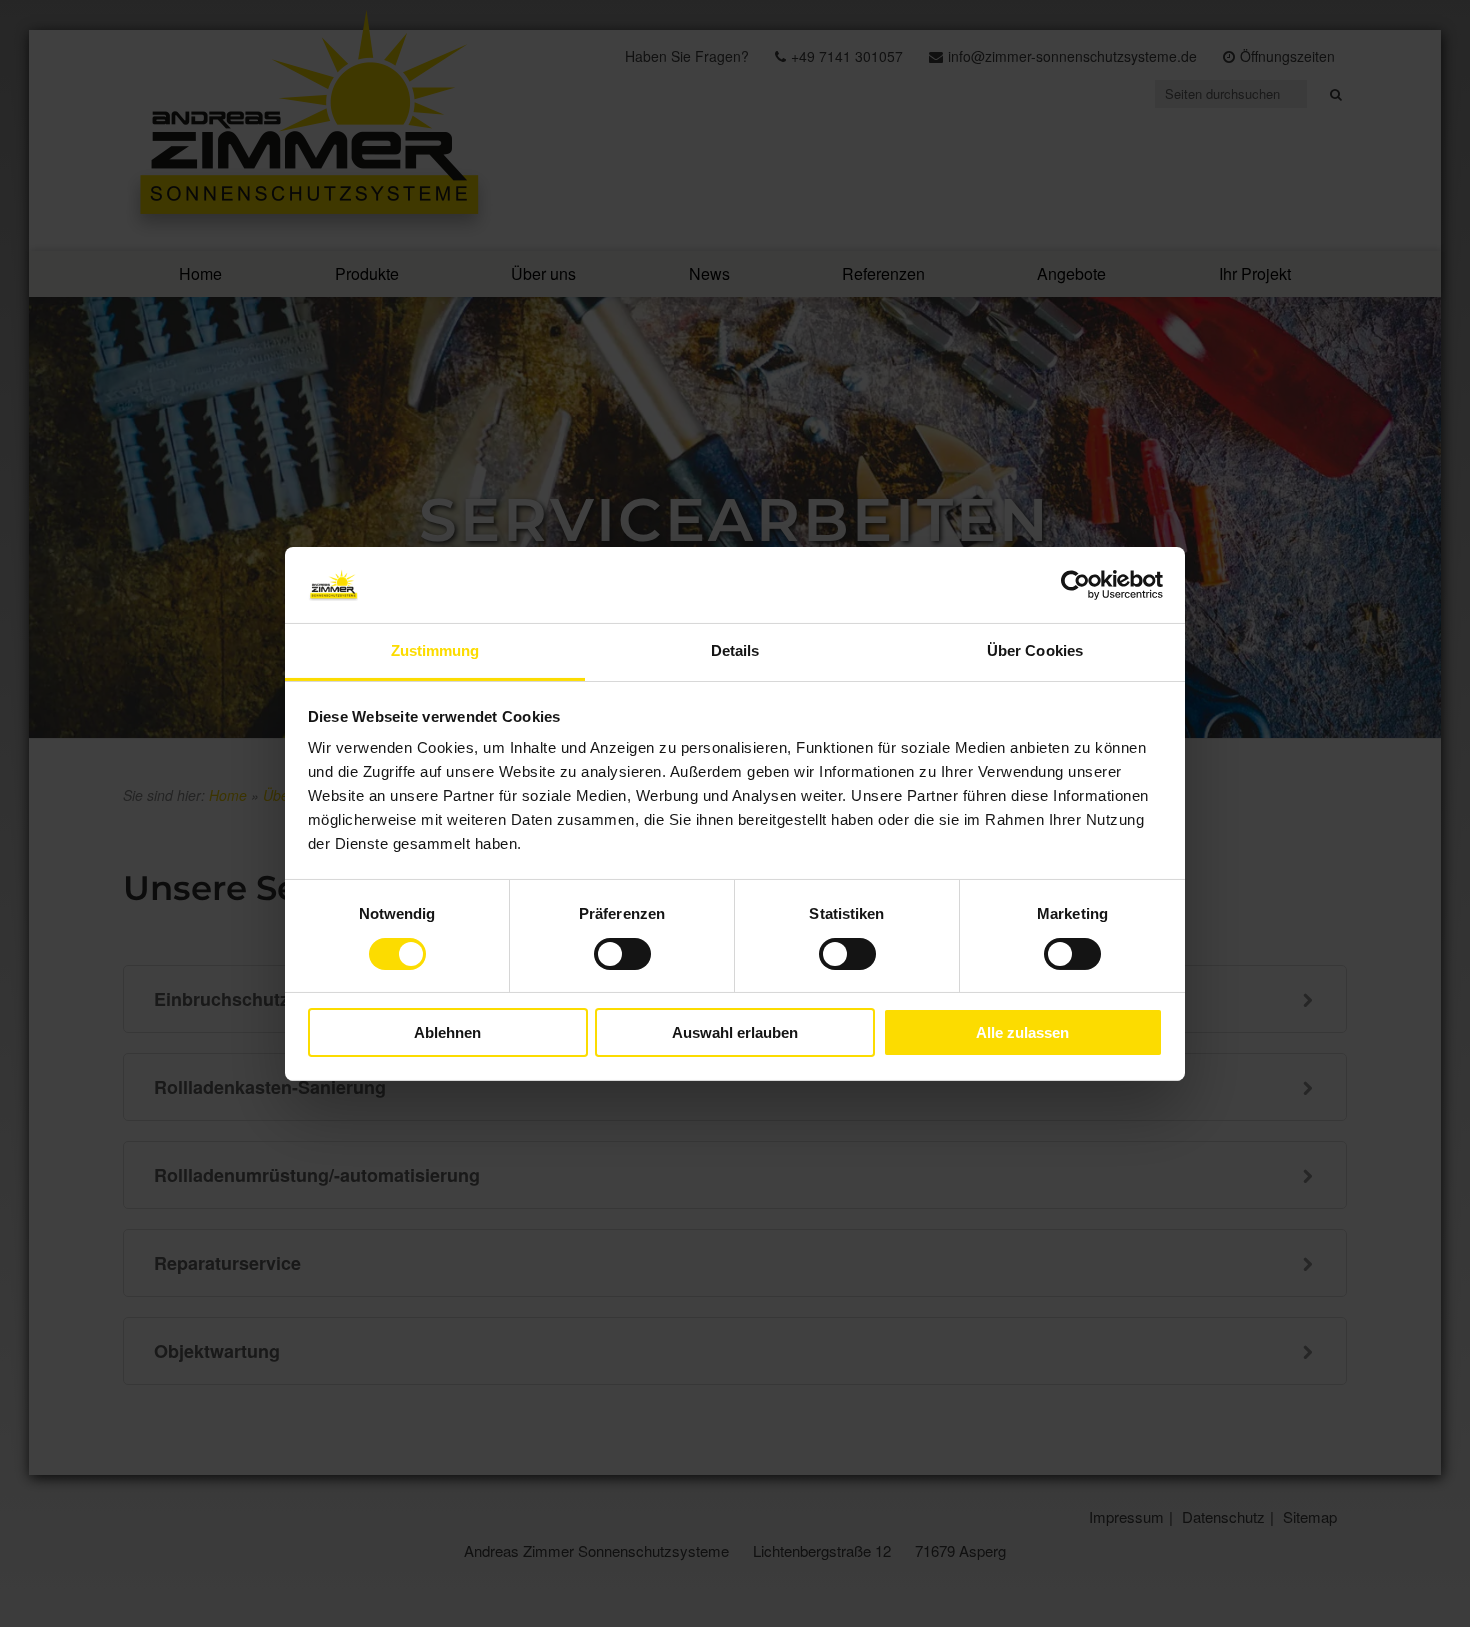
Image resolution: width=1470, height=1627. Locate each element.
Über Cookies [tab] (1035, 650)
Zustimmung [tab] (435, 650)
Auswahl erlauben (735, 1032)
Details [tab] (735, 650)
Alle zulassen (1022, 1032)
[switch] (622, 954)
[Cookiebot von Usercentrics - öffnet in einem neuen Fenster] (1075, 585)
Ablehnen (447, 1032)
